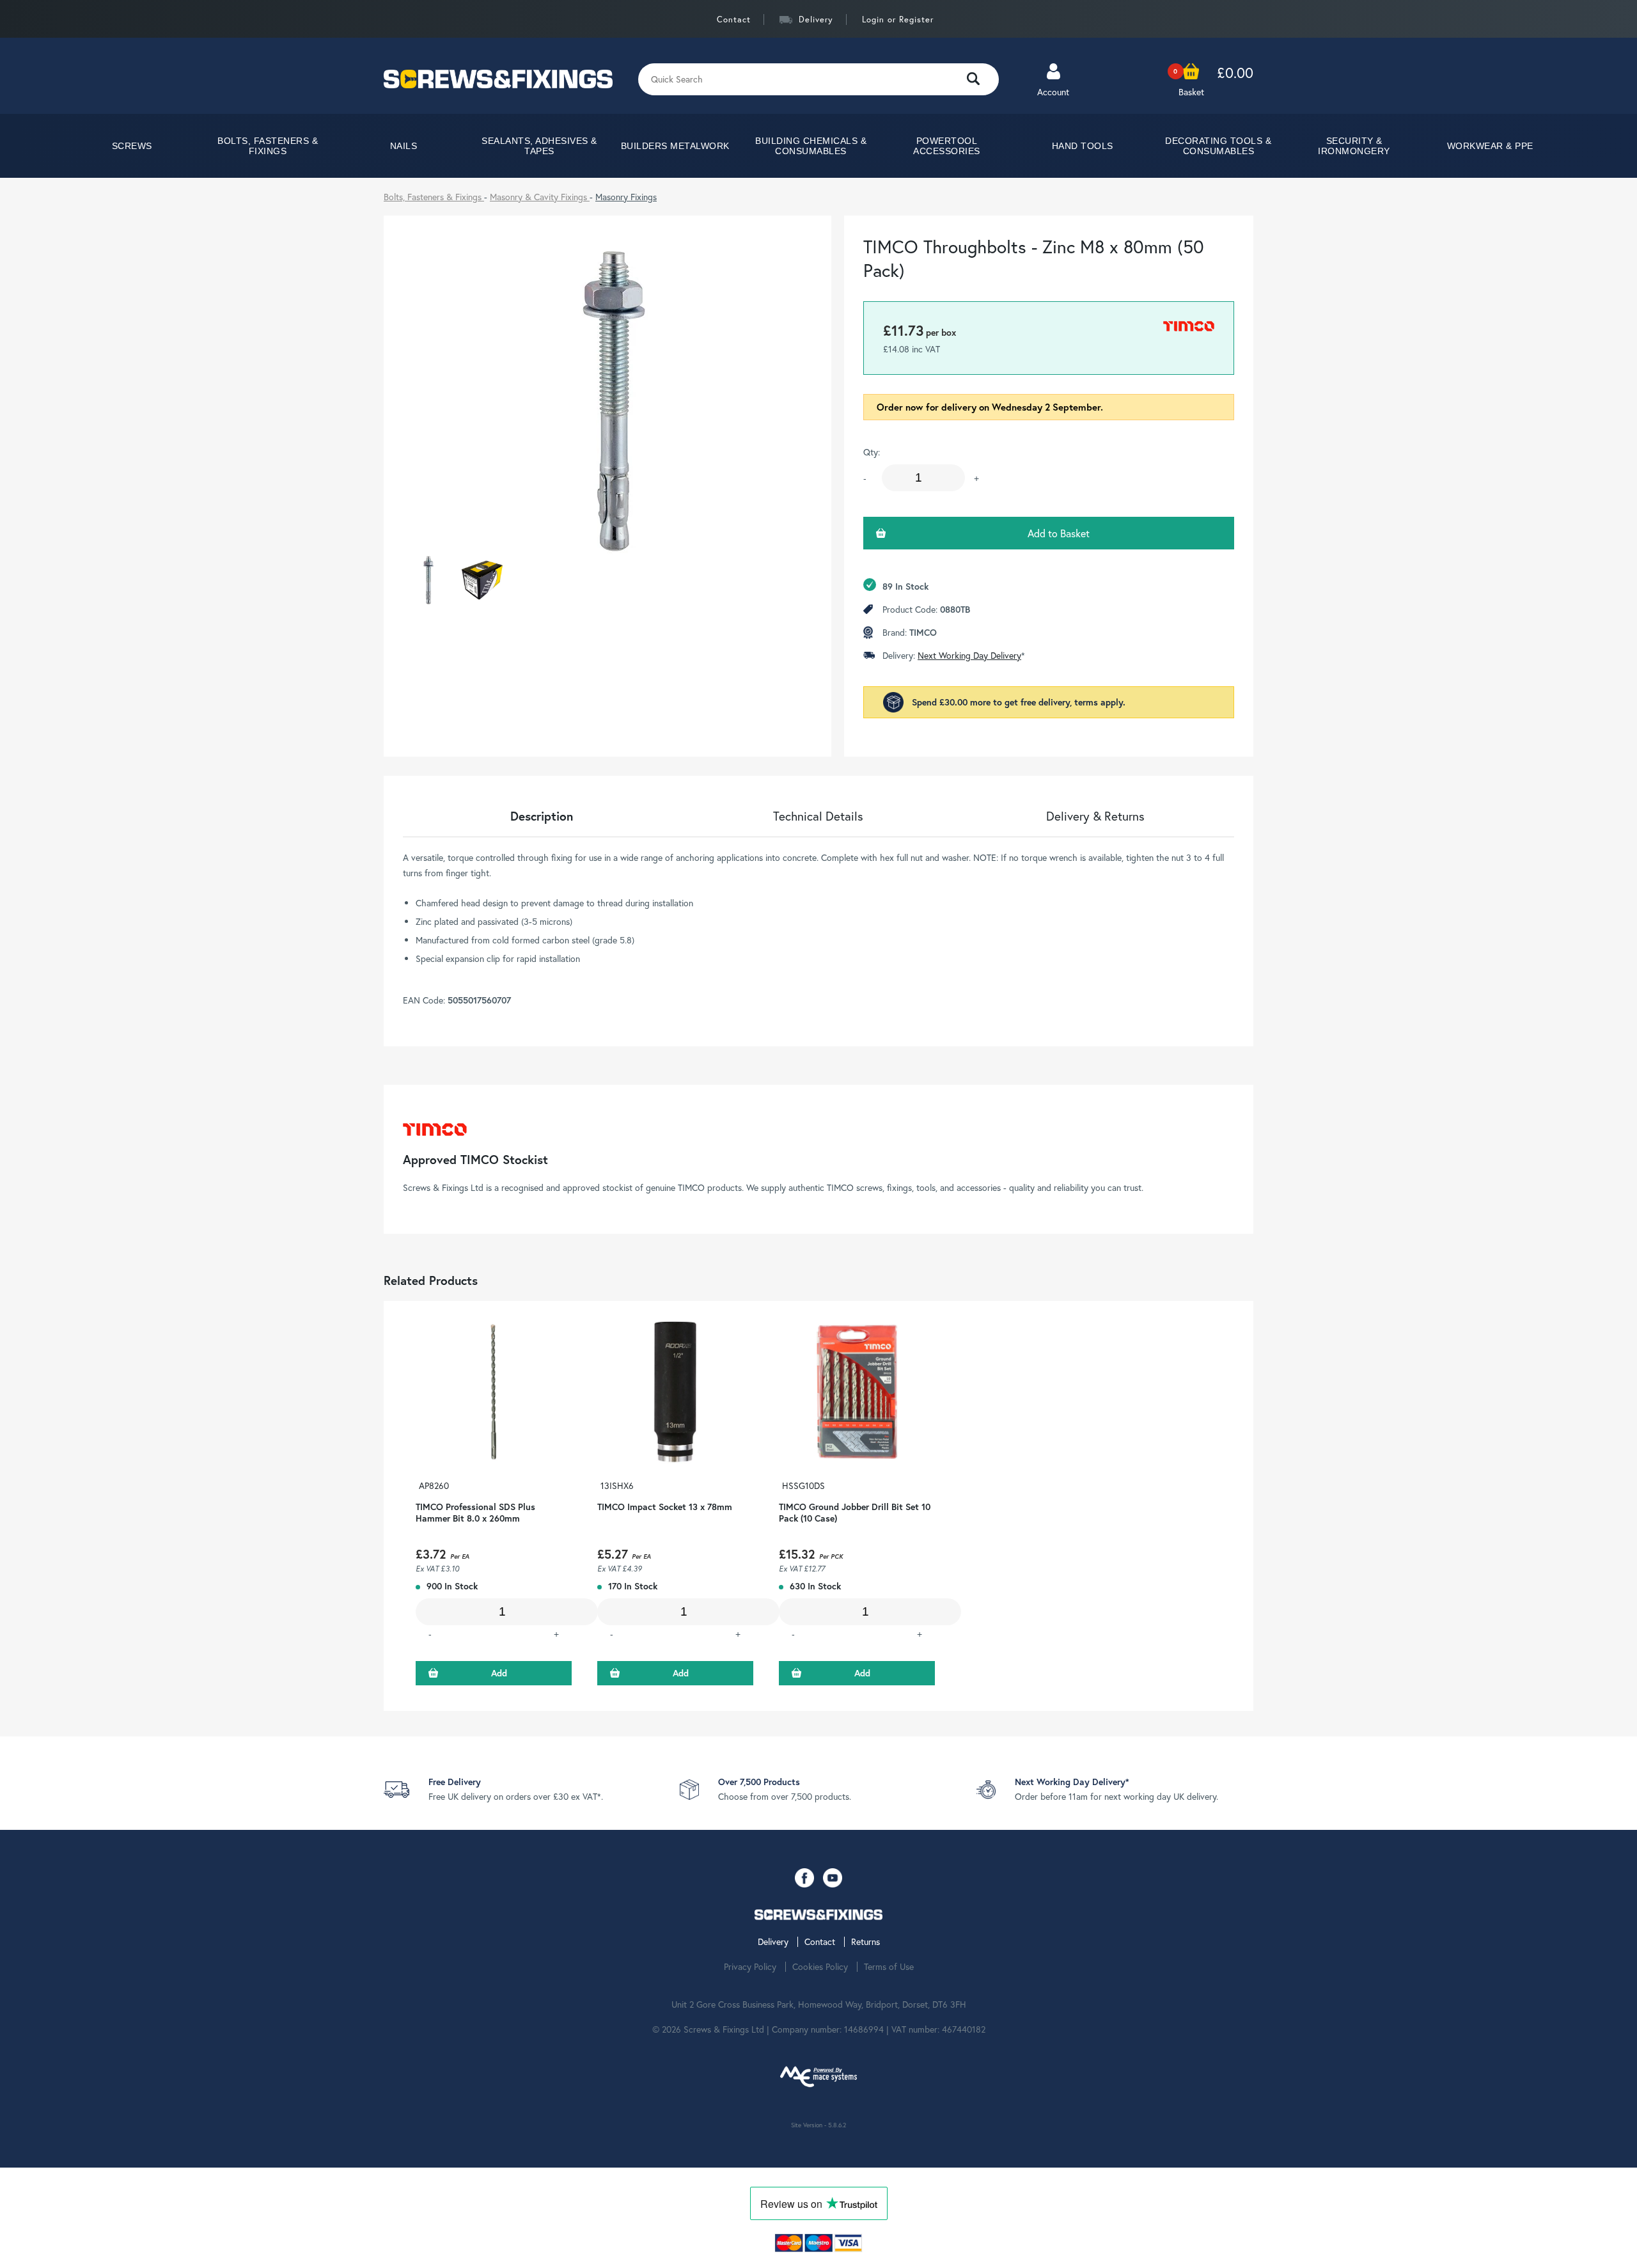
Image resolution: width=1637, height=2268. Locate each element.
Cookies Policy (820, 1967)
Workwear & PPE (1490, 146)
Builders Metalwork (675, 146)
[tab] (541, 816)
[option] (494, 1506)
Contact (734, 20)
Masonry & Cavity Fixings (540, 197)
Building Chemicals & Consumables (811, 146)
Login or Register (898, 20)
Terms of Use (889, 1967)
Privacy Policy (750, 1967)
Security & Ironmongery (1354, 146)
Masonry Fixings (626, 197)
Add (499, 1673)
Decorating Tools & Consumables (1218, 146)
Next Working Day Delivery (969, 655)
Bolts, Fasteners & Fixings (268, 146)
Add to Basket (1059, 533)
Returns (865, 1942)
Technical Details (818, 816)
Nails (404, 146)
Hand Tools (1083, 146)
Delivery (816, 20)
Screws (132, 146)
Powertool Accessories (947, 146)
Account (1053, 92)
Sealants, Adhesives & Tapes (539, 146)
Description (542, 816)
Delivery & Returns (1095, 816)
